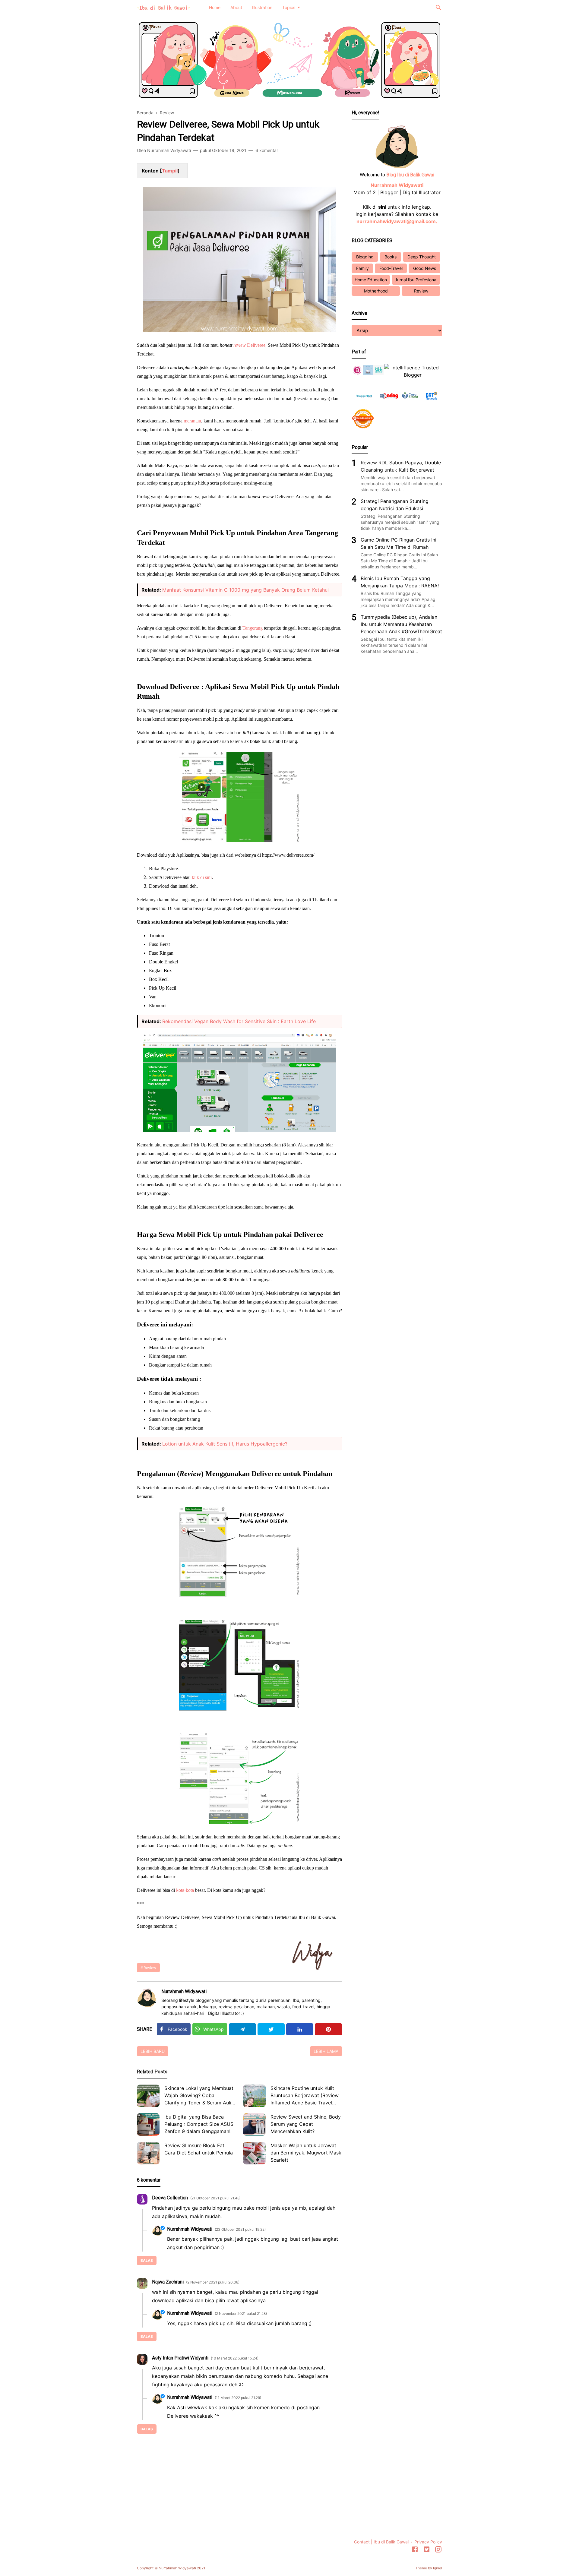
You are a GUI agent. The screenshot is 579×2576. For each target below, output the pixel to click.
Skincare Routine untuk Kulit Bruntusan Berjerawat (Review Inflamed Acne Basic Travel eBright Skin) (305, 2096)
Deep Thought (422, 257)
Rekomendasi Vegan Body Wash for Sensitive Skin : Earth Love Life (239, 1021)
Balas (147, 2260)
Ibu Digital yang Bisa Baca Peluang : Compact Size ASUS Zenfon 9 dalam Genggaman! (199, 2124)
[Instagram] (438, 2550)
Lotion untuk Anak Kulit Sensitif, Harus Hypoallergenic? (225, 1444)
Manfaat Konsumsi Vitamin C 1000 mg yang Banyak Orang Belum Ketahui (245, 590)
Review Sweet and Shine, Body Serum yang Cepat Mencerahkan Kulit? (306, 2124)
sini (382, 207)
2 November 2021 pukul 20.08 (213, 2282)
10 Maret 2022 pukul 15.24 (235, 2358)
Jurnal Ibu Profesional (416, 280)
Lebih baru (153, 2051)
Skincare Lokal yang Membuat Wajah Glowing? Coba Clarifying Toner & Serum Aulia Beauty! (199, 2096)
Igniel (438, 2568)
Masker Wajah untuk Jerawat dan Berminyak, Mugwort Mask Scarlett (306, 2153)
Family (362, 268)
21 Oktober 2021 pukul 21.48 (215, 2198)
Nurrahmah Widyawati (184, 1991)
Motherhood (376, 291)
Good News (425, 268)
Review (150, 1968)
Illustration (262, 7)
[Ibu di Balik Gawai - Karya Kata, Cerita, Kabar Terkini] (164, 7)
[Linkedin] (300, 2029)
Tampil (170, 171)
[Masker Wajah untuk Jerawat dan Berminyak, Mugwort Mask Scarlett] (254, 2153)
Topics (289, 7)
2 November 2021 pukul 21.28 (241, 2314)
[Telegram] (242, 2029)
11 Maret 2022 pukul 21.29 (238, 2398)
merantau (192, 421)
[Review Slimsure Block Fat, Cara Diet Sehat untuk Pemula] (148, 2153)
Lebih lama (326, 2051)
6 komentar (267, 150)
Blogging (365, 257)
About (236, 7)
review (240, 345)
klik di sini (202, 877)
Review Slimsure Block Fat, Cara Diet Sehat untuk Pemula (199, 2149)
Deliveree (256, 345)
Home (215, 7)
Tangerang (253, 628)
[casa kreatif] (410, 403)
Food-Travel (391, 268)
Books (391, 257)
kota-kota (185, 1890)
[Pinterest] (328, 2029)
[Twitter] (271, 2029)
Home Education (371, 280)
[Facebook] (415, 2550)
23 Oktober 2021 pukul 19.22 (240, 2229)
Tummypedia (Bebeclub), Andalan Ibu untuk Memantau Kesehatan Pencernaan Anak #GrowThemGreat (401, 624)
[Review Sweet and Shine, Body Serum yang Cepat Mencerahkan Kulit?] (254, 2124)
